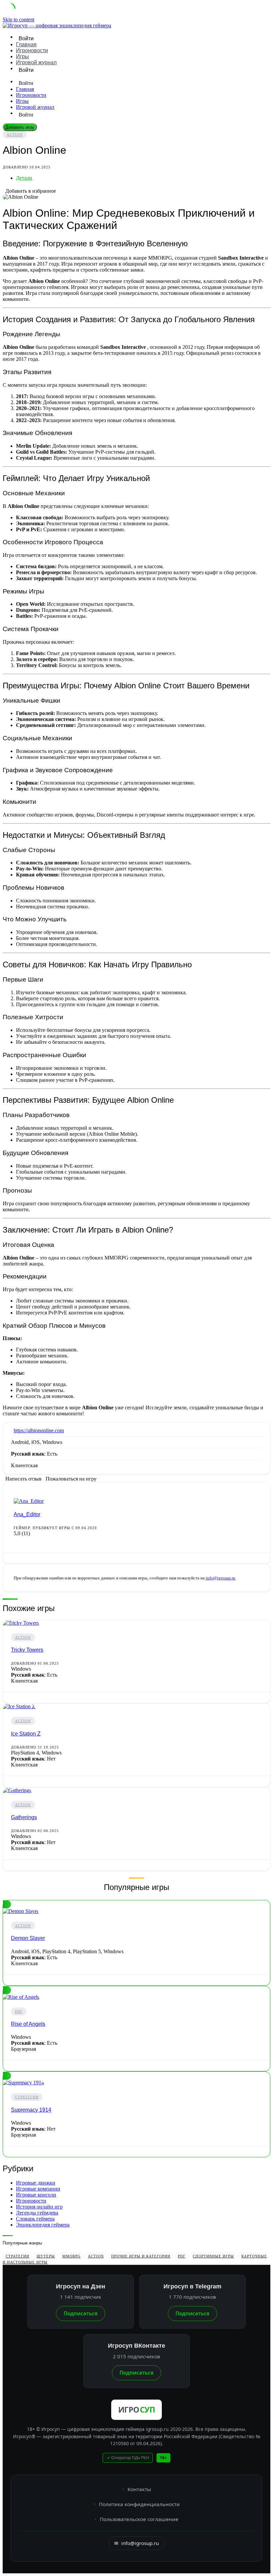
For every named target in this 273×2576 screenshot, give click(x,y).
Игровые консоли (36, 2195)
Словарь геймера (35, 2219)
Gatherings (24, 1817)
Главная (26, 44)
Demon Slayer (28, 1938)
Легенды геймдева (37, 2213)
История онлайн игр (39, 2207)
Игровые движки (36, 2183)
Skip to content (18, 19)
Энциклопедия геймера (43, 2225)
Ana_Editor (27, 1514)
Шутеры (46, 2256)
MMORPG (71, 2256)
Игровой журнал (36, 62)
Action (15, 134)
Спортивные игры (213, 2256)
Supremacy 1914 (31, 2110)
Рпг (19, 2011)
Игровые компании (38, 2189)
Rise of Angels (28, 2024)
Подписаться (81, 2313)
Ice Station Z (26, 1734)
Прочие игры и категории (141, 2256)
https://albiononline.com (39, 1430)
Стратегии (27, 2097)
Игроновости (32, 50)
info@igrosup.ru (221, 1578)
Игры (22, 56)
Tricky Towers (27, 1650)
